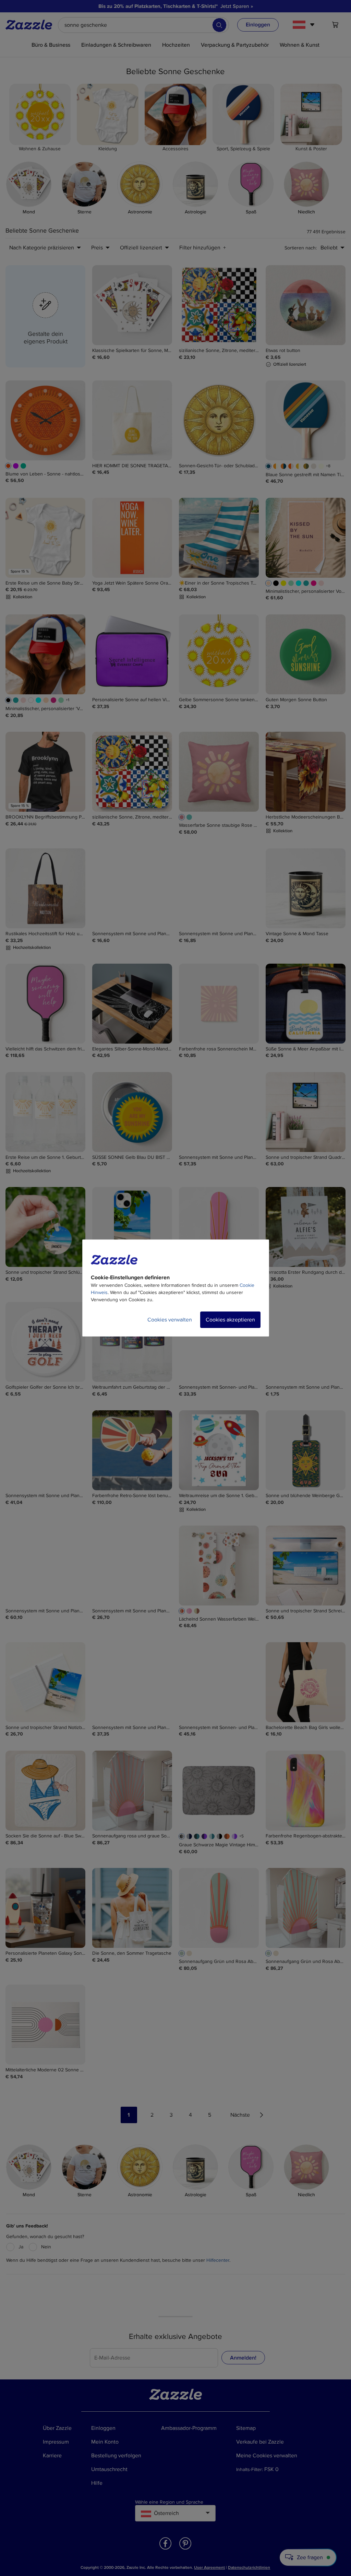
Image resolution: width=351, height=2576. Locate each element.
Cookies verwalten (170, 1320)
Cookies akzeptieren (230, 1320)
